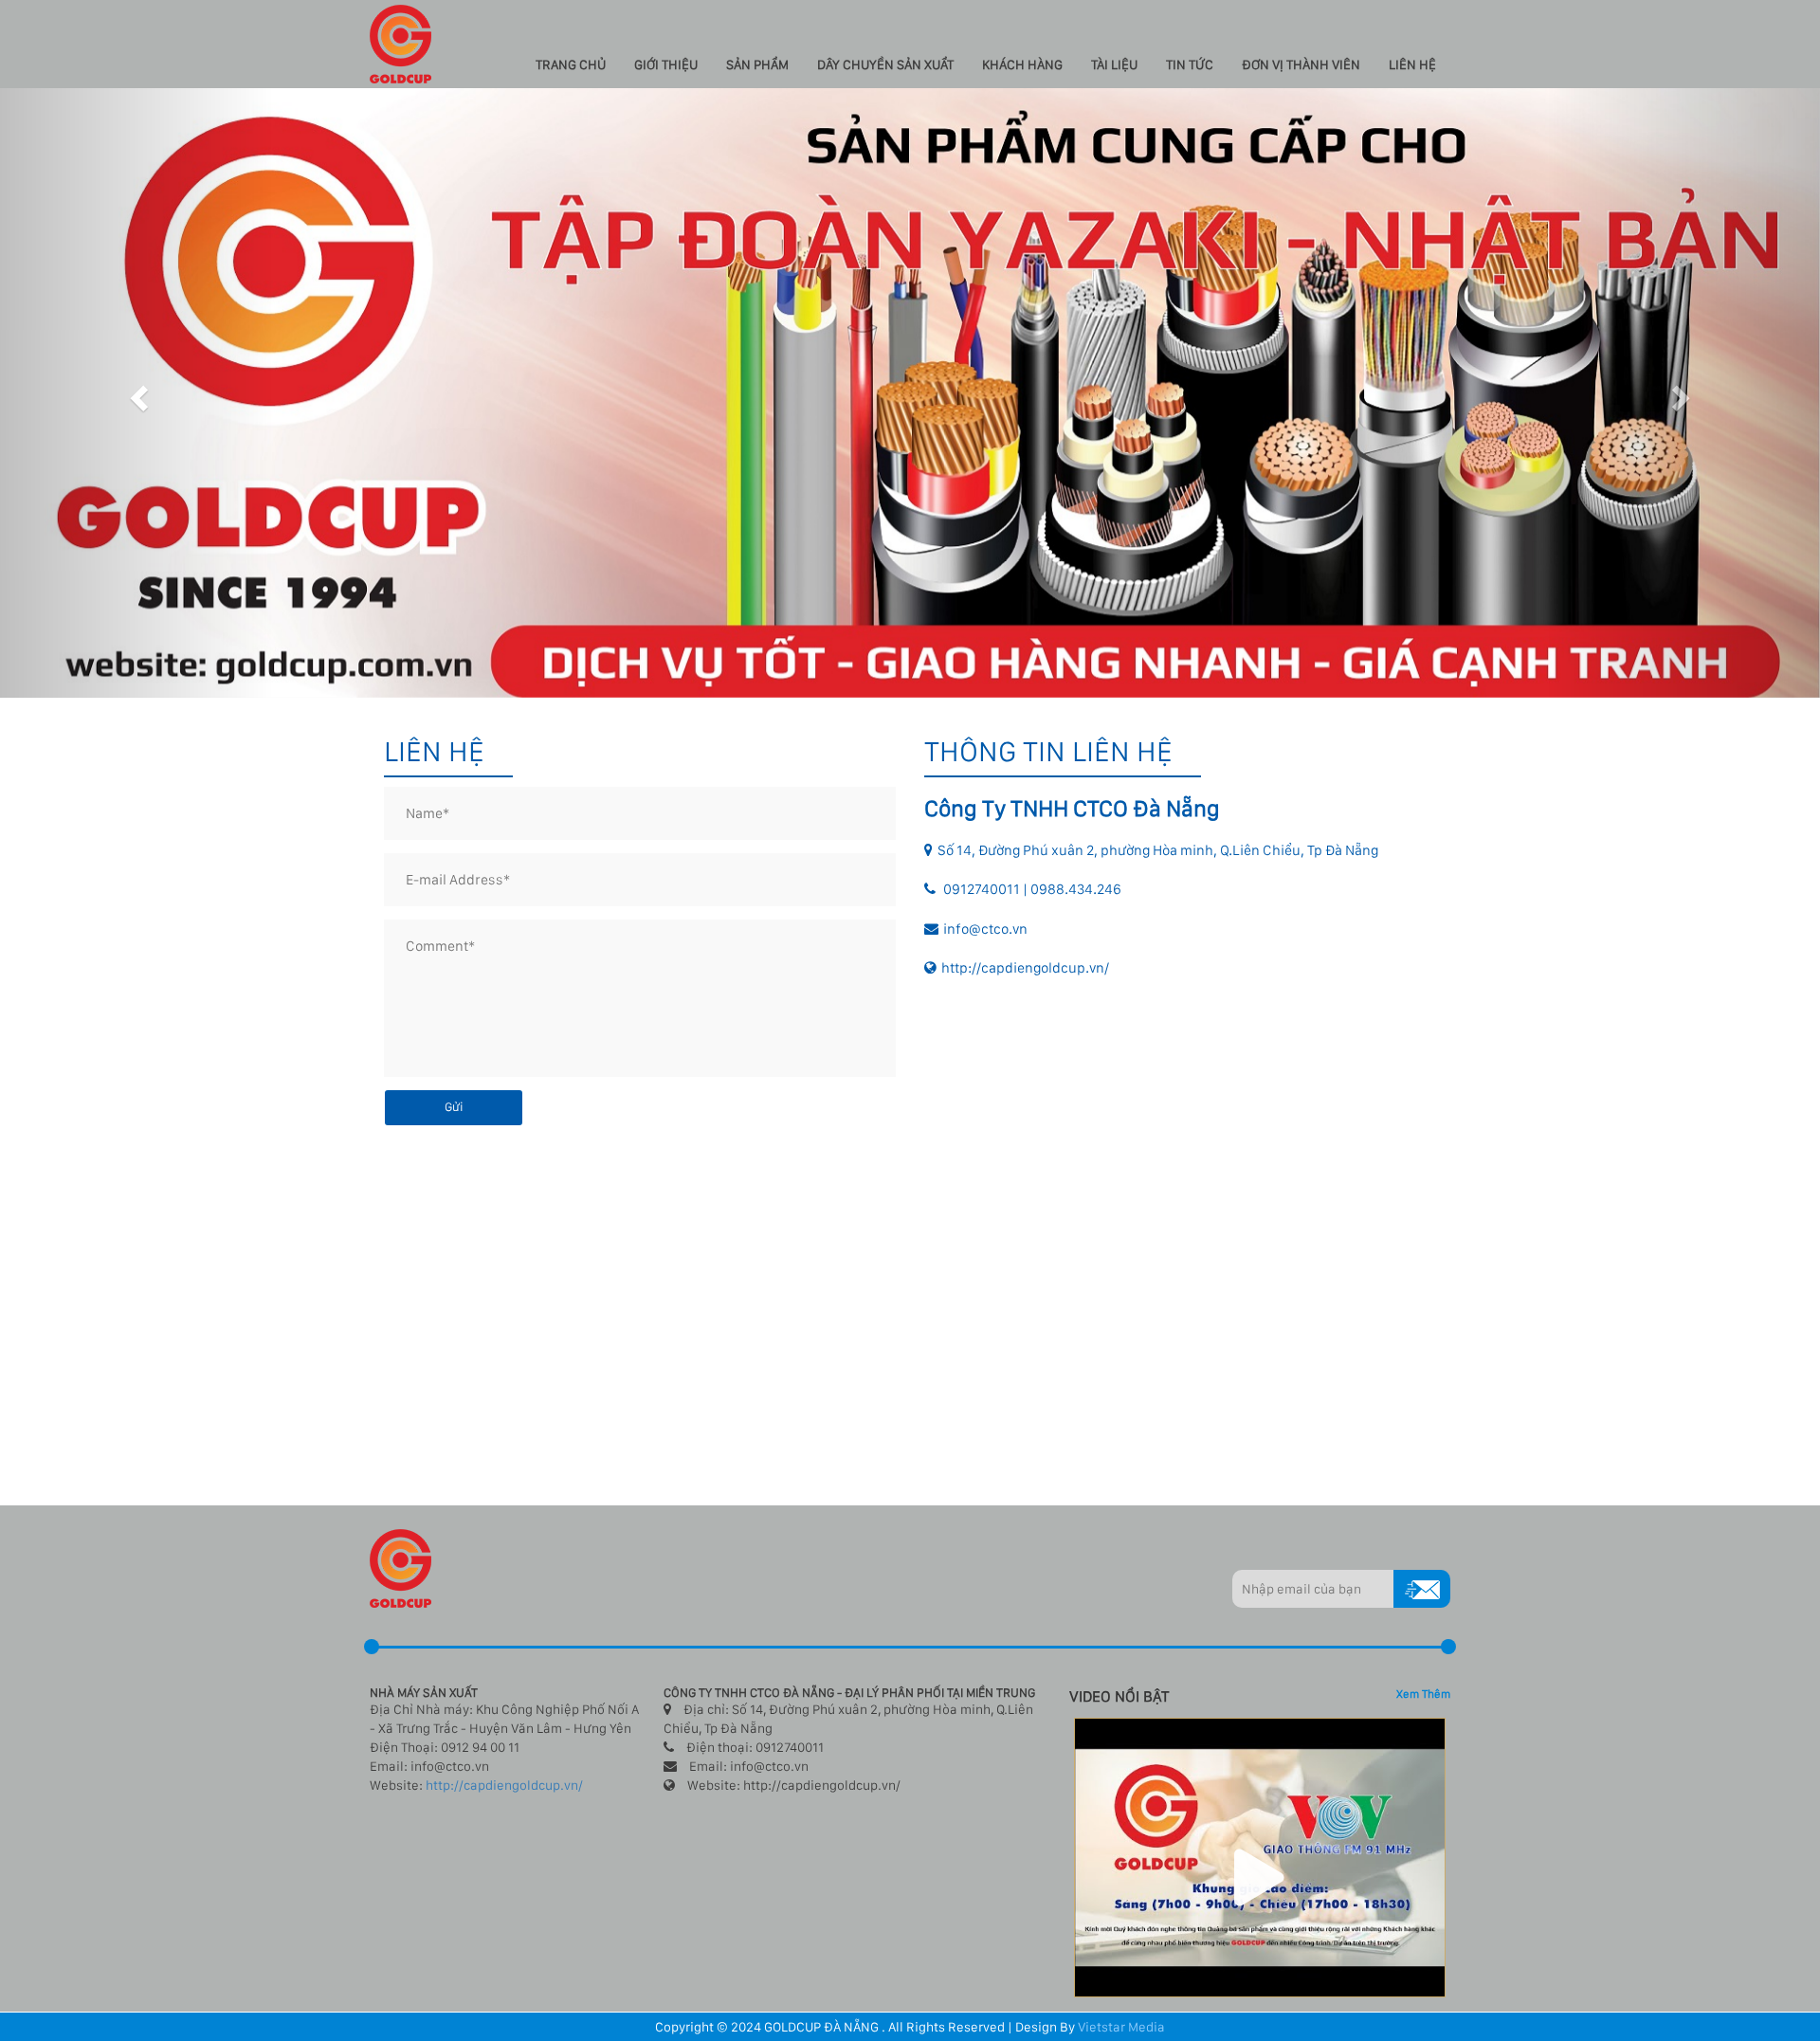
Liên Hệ (1412, 64)
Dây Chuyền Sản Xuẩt (885, 64)
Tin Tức (1190, 64)
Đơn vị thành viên (1301, 64)
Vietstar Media (1121, 2027)
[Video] (1260, 1856)
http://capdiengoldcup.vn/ (504, 1785)
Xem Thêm (1423, 1694)
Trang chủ (571, 64)
